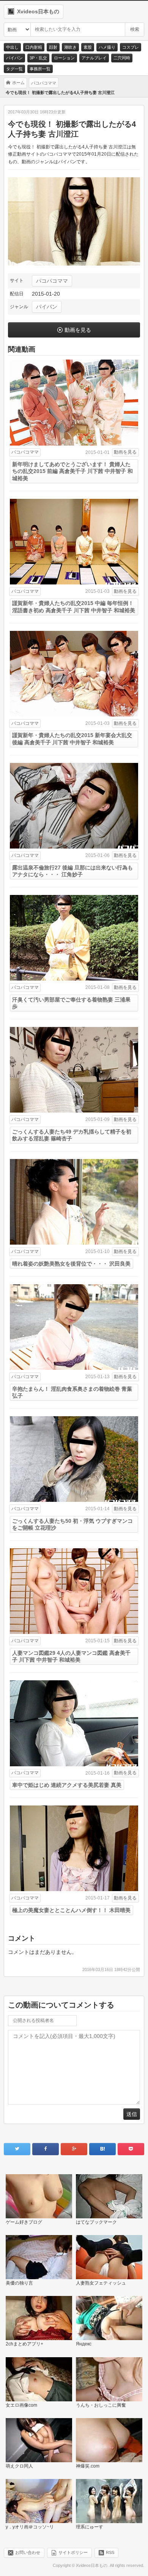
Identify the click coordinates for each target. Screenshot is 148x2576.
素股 (88, 47)
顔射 (53, 47)
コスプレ (131, 47)
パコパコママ (52, 281)
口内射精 (34, 47)
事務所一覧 (40, 69)
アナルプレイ (94, 58)
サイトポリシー (73, 2552)
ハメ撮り (107, 47)
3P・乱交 (38, 58)
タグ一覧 (14, 69)
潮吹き (70, 47)
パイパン (14, 58)
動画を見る (78, 330)
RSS (110, 2552)
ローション (64, 58)
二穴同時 (122, 58)
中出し (12, 47)
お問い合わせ (28, 2552)
